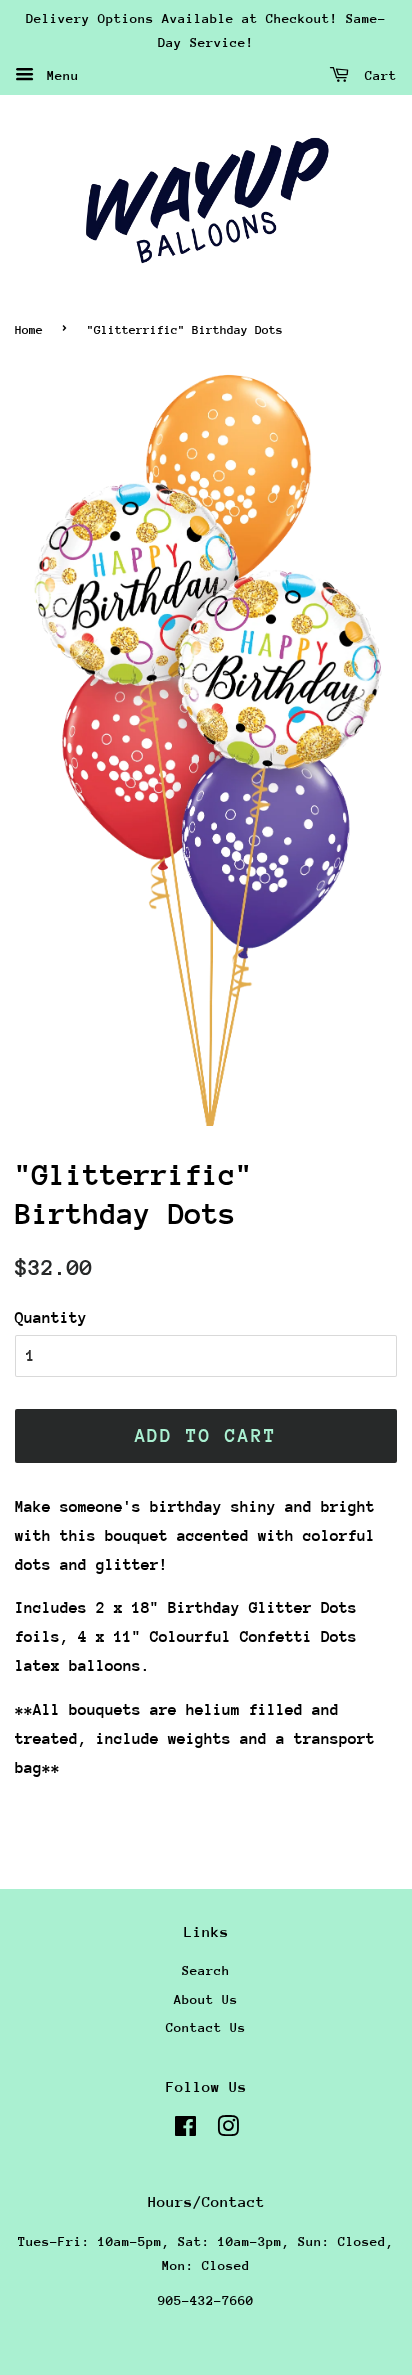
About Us (206, 1999)
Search (206, 1970)
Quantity (51, 1318)
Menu (59, 74)
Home (29, 330)
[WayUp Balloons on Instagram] (228, 2130)
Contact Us (206, 2027)
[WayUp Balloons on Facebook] (185, 2130)
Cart (377, 74)
